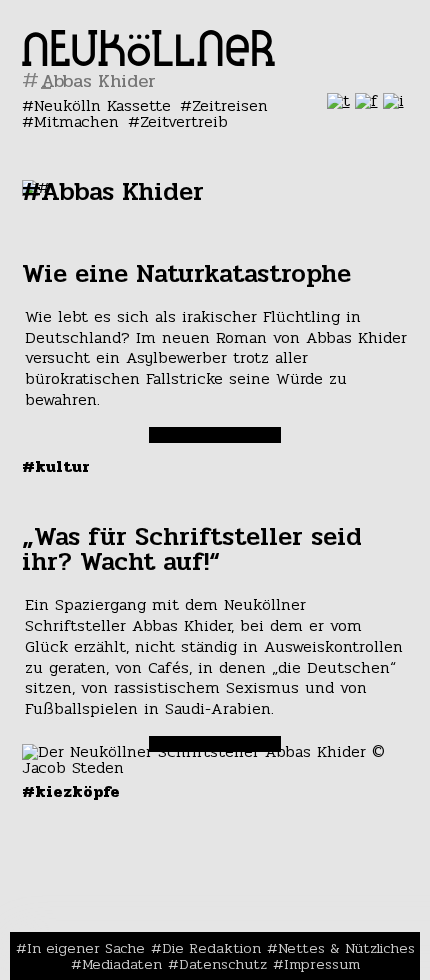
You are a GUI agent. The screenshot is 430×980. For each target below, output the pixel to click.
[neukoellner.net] (148, 60)
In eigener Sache (86, 948)
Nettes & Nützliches (346, 948)
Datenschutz (223, 964)
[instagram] (393, 100)
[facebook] (366, 100)
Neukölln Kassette (102, 105)
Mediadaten (122, 964)
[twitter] (338, 100)
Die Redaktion (211, 948)
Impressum (322, 964)
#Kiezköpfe (71, 791)
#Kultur (56, 466)
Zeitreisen (230, 105)
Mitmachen (76, 121)
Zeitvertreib (184, 121)
